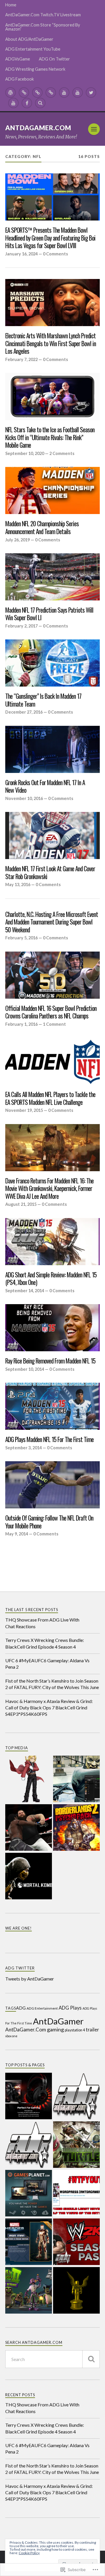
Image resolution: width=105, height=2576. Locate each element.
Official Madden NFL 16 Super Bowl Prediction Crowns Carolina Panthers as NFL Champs (51, 1012)
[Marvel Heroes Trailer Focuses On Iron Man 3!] (29, 2242)
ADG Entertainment (42, 2008)
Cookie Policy (29, 2553)
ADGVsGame (18, 59)
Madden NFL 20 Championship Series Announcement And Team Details (42, 528)
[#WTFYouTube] (76, 2194)
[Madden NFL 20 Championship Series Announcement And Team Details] (52, 490)
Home (11, 5)
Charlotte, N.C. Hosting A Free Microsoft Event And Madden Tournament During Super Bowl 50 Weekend (52, 922)
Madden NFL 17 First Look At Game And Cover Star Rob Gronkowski (50, 873)
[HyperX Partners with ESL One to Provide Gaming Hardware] (29, 2096)
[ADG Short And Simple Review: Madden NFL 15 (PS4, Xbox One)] (52, 1242)
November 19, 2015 (24, 1110)
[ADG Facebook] (27, 103)
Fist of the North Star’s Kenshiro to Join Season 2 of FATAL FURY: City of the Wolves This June (52, 1684)
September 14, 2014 (25, 1291)
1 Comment (54, 1024)
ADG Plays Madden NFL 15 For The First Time (49, 1440)
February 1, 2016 (21, 1024)
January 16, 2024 (21, 254)
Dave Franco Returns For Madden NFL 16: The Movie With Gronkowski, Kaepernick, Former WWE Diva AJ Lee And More (49, 1189)
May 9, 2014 (17, 1534)
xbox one (11, 2036)
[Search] (40, 103)
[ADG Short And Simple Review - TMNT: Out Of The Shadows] (76, 2145)
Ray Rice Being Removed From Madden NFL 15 (50, 1361)
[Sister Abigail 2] (29, 1828)
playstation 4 (75, 2030)
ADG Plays (70, 2008)
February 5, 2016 (21, 938)
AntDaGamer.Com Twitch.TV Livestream (43, 15)
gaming (55, 2029)
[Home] (10, 93)
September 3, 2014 (23, 1448)
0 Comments (55, 254)
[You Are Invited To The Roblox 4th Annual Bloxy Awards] (76, 2291)
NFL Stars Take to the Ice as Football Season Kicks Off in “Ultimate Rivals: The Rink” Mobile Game (50, 438)
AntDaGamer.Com (38, 128)
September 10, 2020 (25, 453)
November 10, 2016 (24, 798)
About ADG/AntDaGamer (29, 39)
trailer (92, 2030)
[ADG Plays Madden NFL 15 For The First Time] (52, 1406)
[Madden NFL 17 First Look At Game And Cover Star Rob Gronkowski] (52, 835)
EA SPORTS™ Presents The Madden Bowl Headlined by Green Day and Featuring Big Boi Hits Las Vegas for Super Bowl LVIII (50, 238)
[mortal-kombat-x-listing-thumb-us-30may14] (29, 1877)
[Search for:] (52, 2359)
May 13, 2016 (18, 885)
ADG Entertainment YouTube (33, 49)
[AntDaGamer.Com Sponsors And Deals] (29, 2194)
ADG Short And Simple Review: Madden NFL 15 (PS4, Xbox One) (51, 1279)
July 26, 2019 (17, 540)
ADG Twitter (20, 1968)
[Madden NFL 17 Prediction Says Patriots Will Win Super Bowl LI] (52, 577)
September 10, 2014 (25, 1369)
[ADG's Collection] (29, 2145)
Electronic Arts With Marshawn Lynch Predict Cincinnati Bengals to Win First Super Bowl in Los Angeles (51, 344)
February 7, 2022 (21, 359)
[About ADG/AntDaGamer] (51, 93)
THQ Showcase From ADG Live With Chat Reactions (42, 1623)
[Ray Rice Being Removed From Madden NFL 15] (52, 1328)
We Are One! (19, 1928)
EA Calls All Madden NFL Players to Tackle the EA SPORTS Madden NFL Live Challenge (50, 1098)
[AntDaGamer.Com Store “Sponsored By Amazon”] (37, 93)
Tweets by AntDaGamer (30, 1979)
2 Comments (62, 453)
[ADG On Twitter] (91, 93)
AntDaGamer (58, 2021)
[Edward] (29, 1779)
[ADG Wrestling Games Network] (13, 103)
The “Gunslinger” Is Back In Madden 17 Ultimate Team (43, 700)
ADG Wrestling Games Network (35, 69)
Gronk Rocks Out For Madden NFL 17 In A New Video (45, 786)
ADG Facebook (20, 79)
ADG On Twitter (54, 59)
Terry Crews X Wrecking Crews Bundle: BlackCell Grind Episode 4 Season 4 (45, 1643)
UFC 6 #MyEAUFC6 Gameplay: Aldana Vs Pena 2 (47, 1664)
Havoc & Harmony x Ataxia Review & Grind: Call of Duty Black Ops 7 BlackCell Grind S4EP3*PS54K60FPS (49, 1708)
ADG (21, 2008)
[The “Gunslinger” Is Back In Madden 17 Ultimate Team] (52, 663)
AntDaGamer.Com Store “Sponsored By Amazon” (43, 27)
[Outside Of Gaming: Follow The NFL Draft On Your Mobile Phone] (52, 1485)
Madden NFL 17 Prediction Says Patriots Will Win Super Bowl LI (49, 614)
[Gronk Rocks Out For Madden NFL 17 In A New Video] (52, 749)
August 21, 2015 (21, 1204)
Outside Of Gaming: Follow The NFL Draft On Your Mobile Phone (49, 1522)
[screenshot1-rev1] (76, 1779)
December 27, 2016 (24, 712)
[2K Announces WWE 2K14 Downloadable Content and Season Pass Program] (76, 2242)
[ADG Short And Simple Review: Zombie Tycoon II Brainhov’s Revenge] (29, 2291)
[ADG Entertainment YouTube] (64, 93)
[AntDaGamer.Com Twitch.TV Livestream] (24, 93)
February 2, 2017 (21, 626)
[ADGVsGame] (78, 93)
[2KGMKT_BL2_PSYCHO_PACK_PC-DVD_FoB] (76, 1828)
